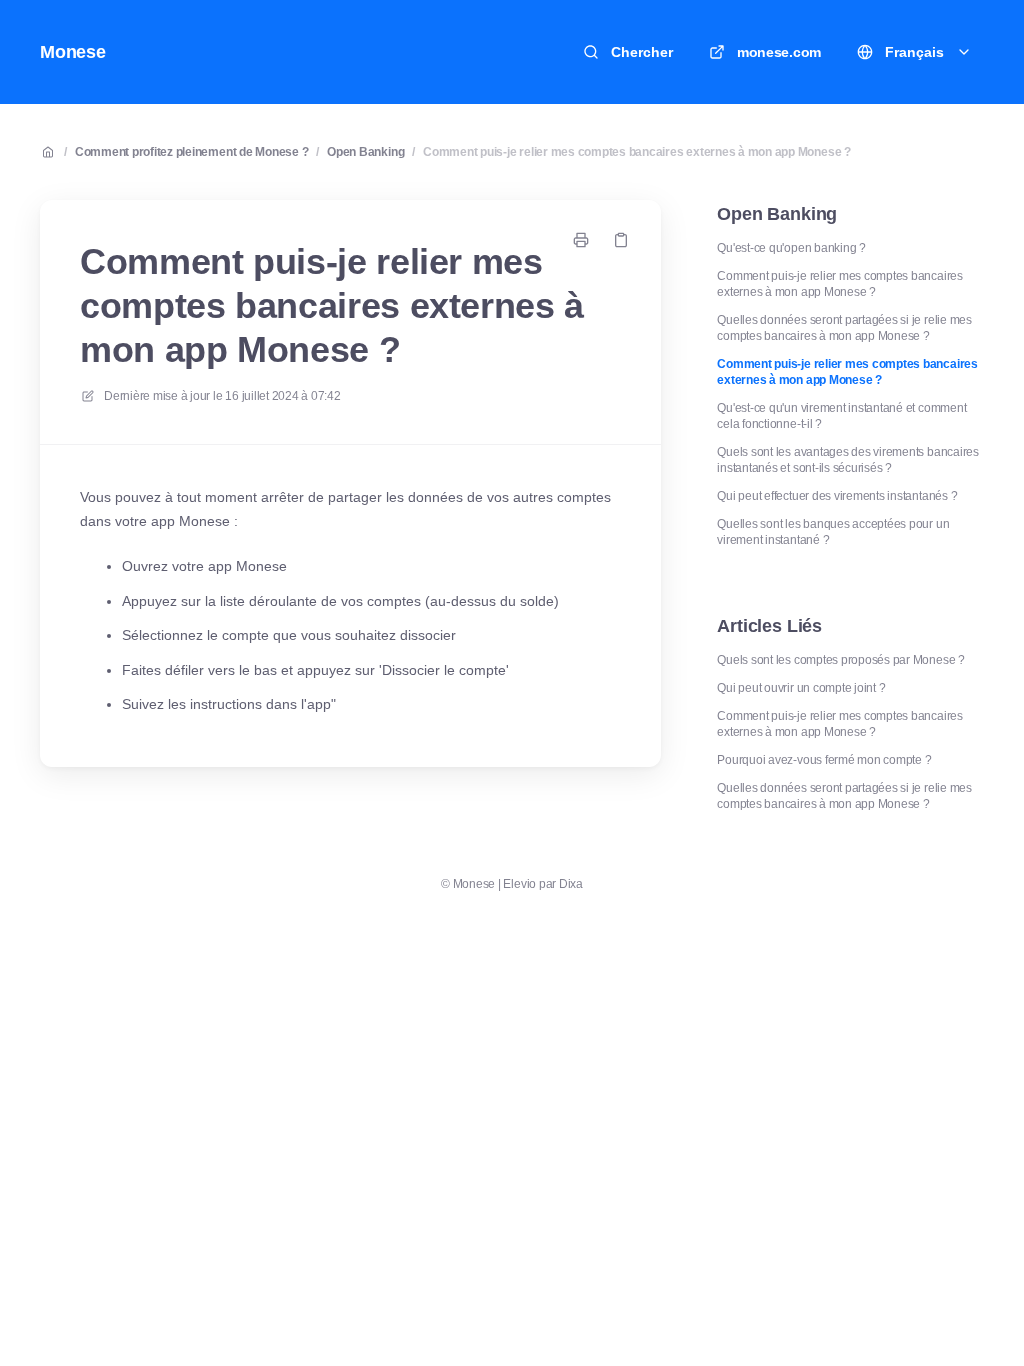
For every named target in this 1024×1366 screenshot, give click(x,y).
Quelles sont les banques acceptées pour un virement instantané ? (833, 532)
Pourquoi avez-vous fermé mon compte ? (824, 760)
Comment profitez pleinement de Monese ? (192, 152)
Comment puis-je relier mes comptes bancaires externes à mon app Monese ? (637, 152)
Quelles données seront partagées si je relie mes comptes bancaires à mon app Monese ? (844, 328)
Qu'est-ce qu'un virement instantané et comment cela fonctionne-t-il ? (841, 416)
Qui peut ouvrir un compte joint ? (801, 688)
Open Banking (365, 152)
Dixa (571, 884)
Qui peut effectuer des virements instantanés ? (837, 496)
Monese (73, 52)
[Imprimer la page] (581, 240)
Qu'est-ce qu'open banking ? (791, 248)
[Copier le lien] (621, 240)
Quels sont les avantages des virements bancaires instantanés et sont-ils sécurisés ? (847, 460)
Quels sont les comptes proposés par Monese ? (840, 660)
